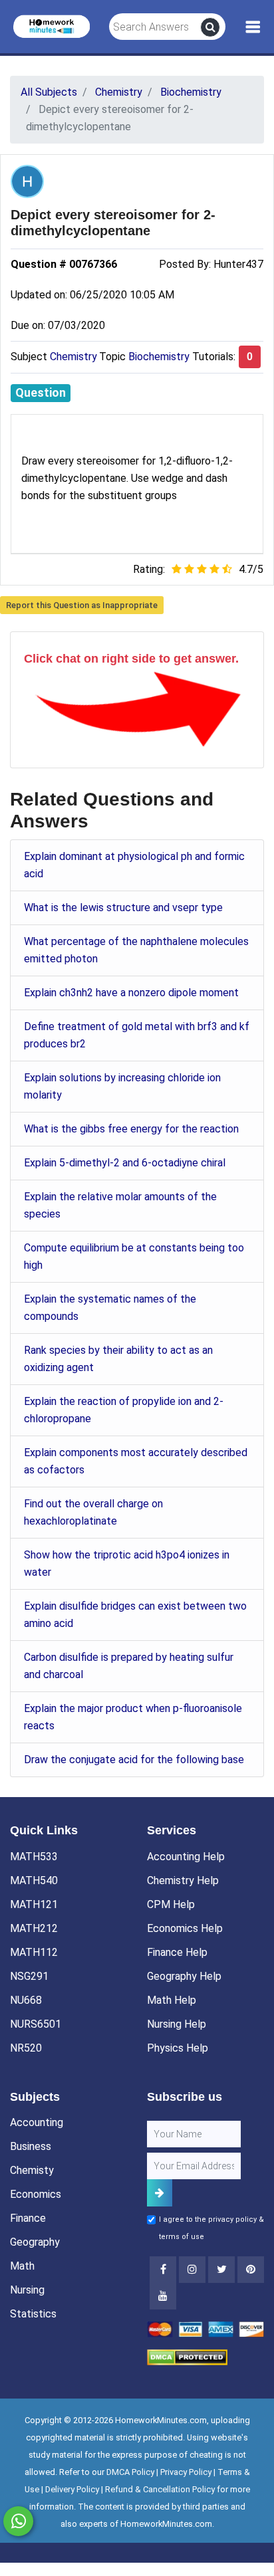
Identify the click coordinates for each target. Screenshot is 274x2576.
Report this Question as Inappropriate (82, 605)
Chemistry (73, 357)
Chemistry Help (183, 1880)
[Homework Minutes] (52, 26)
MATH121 (34, 1904)
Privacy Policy (186, 2472)
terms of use (182, 2237)
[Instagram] (192, 2270)
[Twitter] (221, 2270)
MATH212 (34, 1928)
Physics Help (178, 2048)
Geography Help (184, 1976)
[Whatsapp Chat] (18, 2521)
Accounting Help (186, 1857)
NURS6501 (36, 2024)
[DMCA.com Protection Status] (187, 2356)
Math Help (172, 2000)
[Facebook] (163, 2270)
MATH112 (34, 1952)
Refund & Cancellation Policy (160, 2489)
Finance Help (177, 1952)
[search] (210, 27)
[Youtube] (251, 2270)
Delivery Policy (72, 2489)
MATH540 (34, 1880)
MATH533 (34, 1857)
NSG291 (29, 1976)
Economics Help (185, 1928)
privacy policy (232, 2219)
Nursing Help (177, 2024)
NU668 (26, 2000)
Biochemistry (159, 357)
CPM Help (171, 1904)
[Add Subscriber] (160, 2193)
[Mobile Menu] (253, 27)
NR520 (26, 2048)
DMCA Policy (130, 2472)
